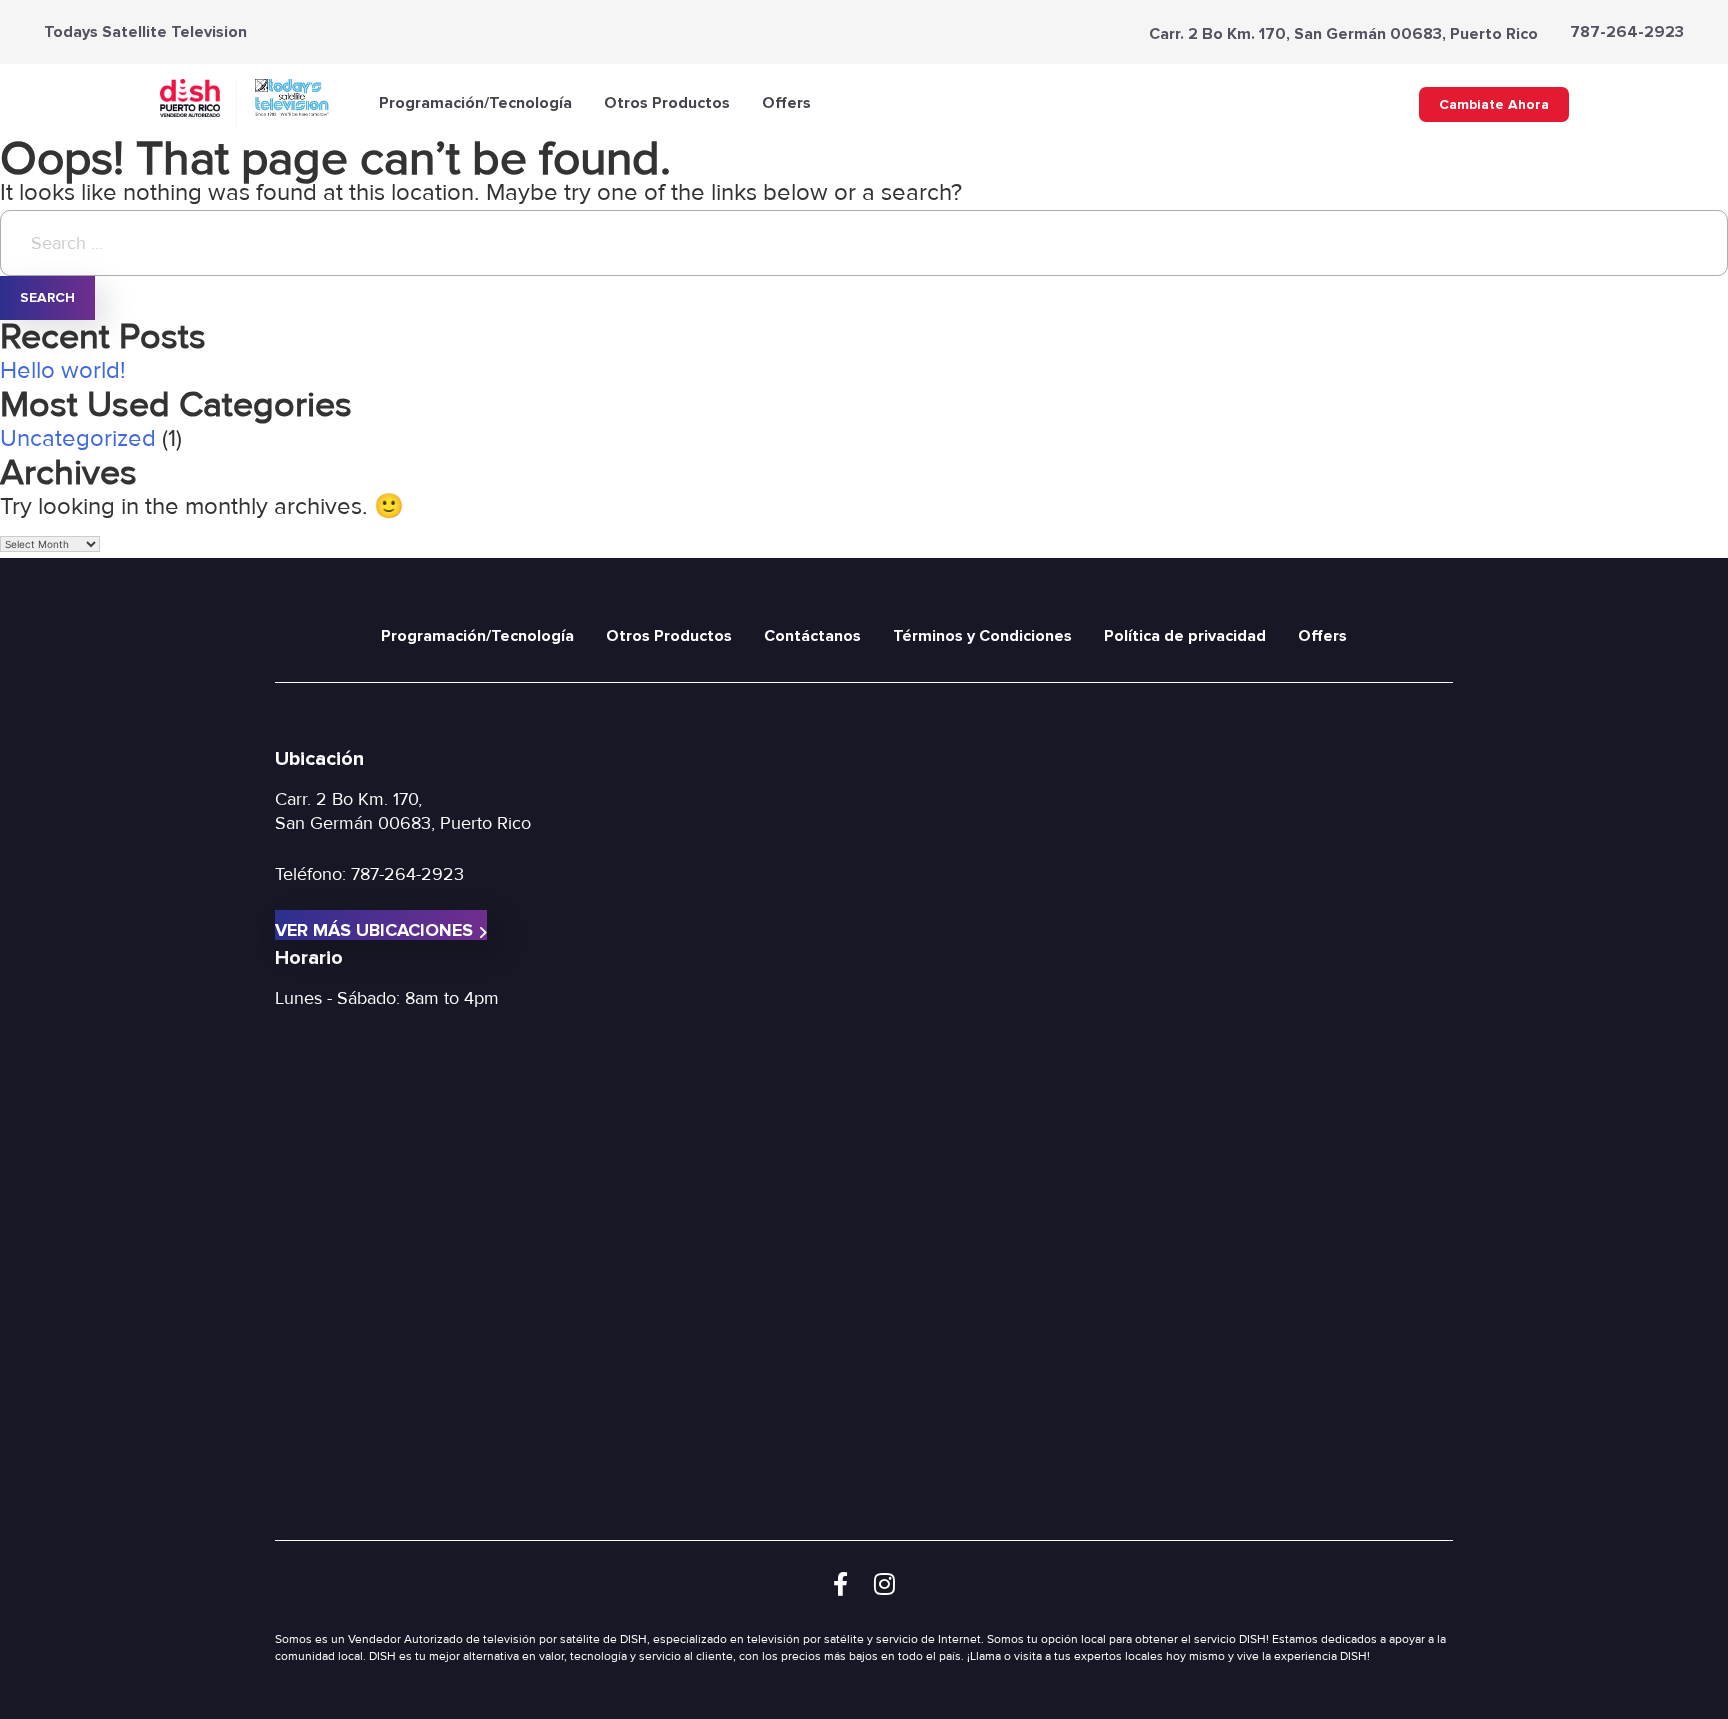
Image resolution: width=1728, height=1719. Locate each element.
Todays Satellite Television (145, 32)
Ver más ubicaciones (374, 929)
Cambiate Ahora (1494, 104)
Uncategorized (78, 438)
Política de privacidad (1185, 636)
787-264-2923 (1627, 32)
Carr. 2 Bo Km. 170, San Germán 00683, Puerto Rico (1343, 34)
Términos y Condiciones (982, 636)
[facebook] (840, 1585)
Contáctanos (812, 636)
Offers (786, 103)
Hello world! (63, 370)
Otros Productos (667, 103)
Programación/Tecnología (475, 103)
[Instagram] (884, 1585)
